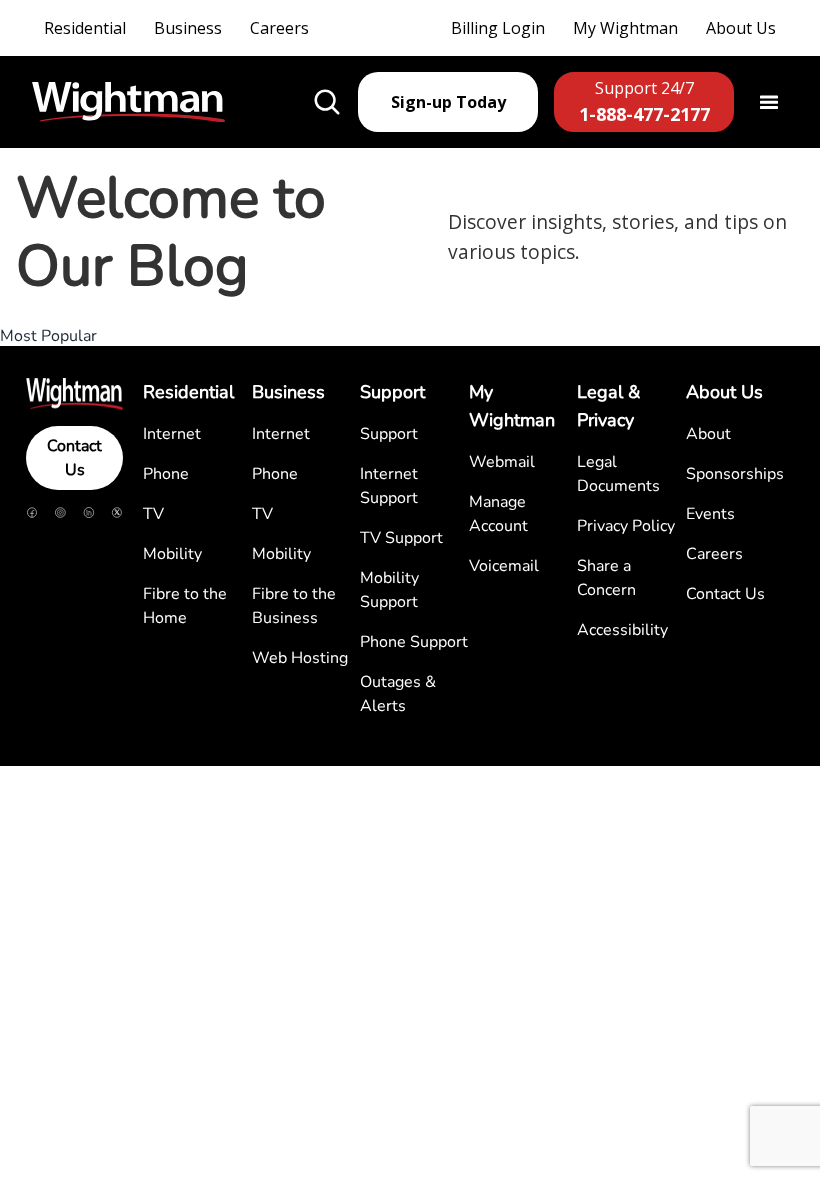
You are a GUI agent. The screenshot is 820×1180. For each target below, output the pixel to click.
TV (153, 514)
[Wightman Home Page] (128, 102)
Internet (172, 434)
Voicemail (504, 566)
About (708, 434)
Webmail (502, 462)
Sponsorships (735, 474)
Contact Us (74, 458)
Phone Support (414, 642)
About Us (741, 28)
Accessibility (622, 630)
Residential (85, 28)
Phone (166, 474)
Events (710, 514)
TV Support (401, 538)
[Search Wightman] (327, 102)
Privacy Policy (626, 526)
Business (188, 28)
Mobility (172, 554)
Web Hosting (300, 658)
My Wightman (625, 28)
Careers (279, 28)
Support (389, 434)
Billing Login (498, 28)
